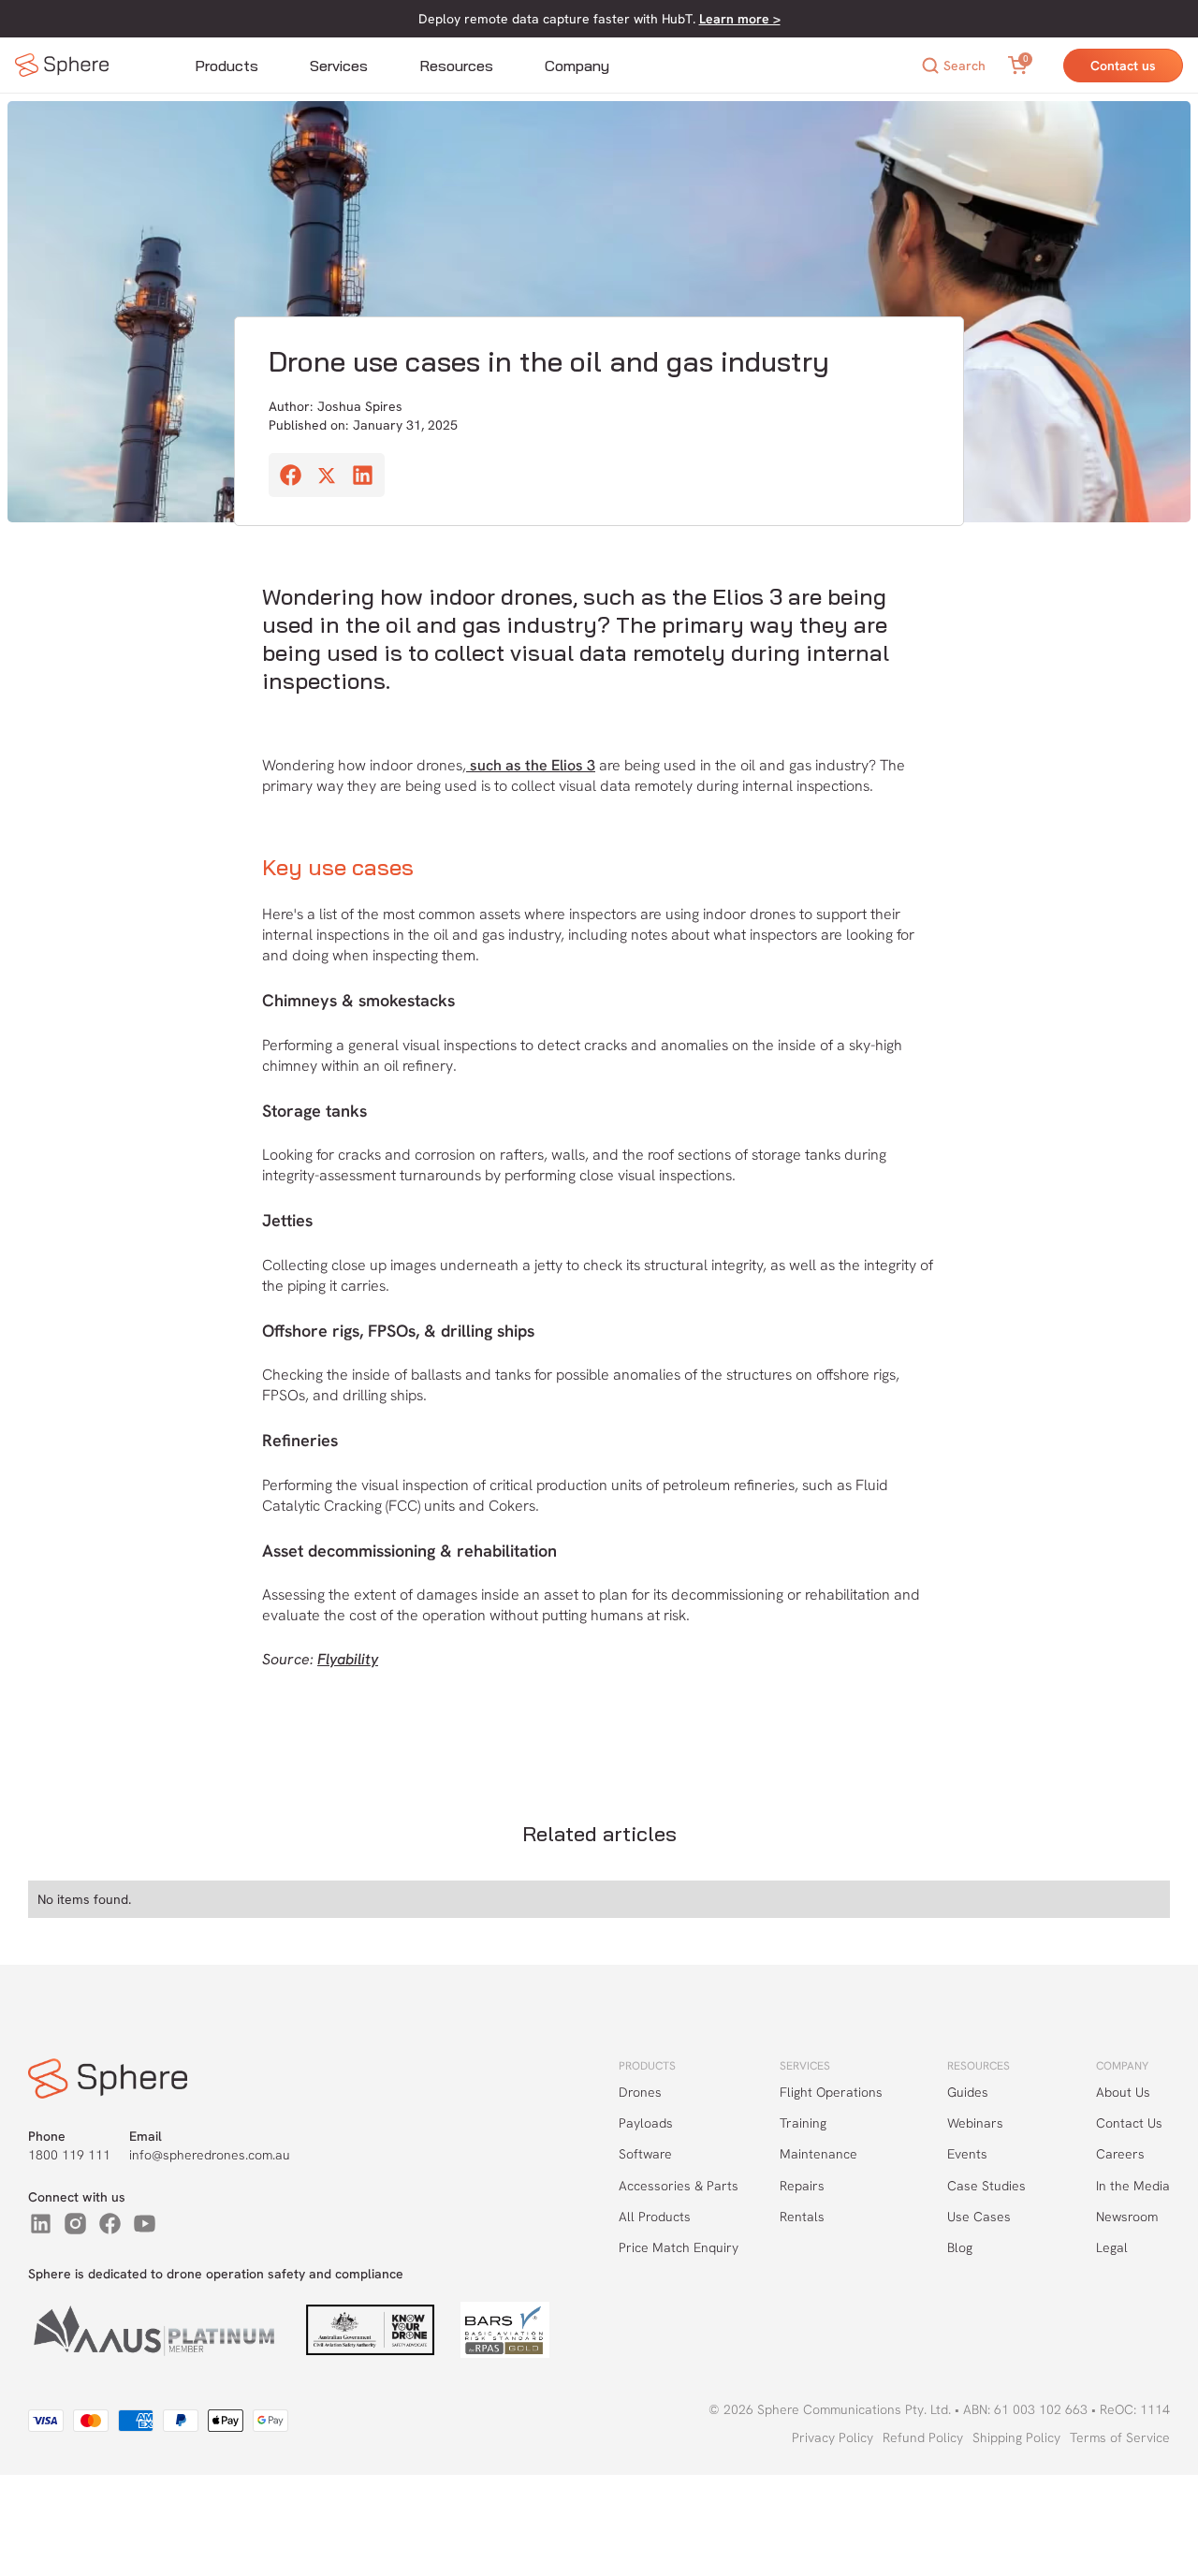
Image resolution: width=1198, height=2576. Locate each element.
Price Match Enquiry (679, 2247)
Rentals (802, 2217)
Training (803, 2123)
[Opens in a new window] (41, 2224)
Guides (968, 2092)
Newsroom (1127, 2217)
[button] (226, 66)
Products (226, 66)
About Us (1123, 2092)
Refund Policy (923, 2437)
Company (577, 66)
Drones (640, 2092)
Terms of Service (1120, 2437)
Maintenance (818, 2154)
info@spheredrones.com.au (210, 2155)
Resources (456, 66)
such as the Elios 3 (531, 765)
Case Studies (986, 2186)
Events (967, 2154)
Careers (1120, 2154)
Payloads (646, 2123)
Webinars (975, 2123)
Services (339, 66)
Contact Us (1129, 2123)
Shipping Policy (1016, 2437)
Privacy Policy (833, 2437)
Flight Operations (831, 2092)
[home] (62, 65)
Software (645, 2154)
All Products (655, 2217)
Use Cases (979, 2217)
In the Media (1133, 2186)
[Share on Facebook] (291, 477)
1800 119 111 (69, 2155)
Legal (1112, 2247)
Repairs (802, 2186)
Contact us (1123, 66)
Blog (960, 2247)
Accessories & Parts (679, 2186)
